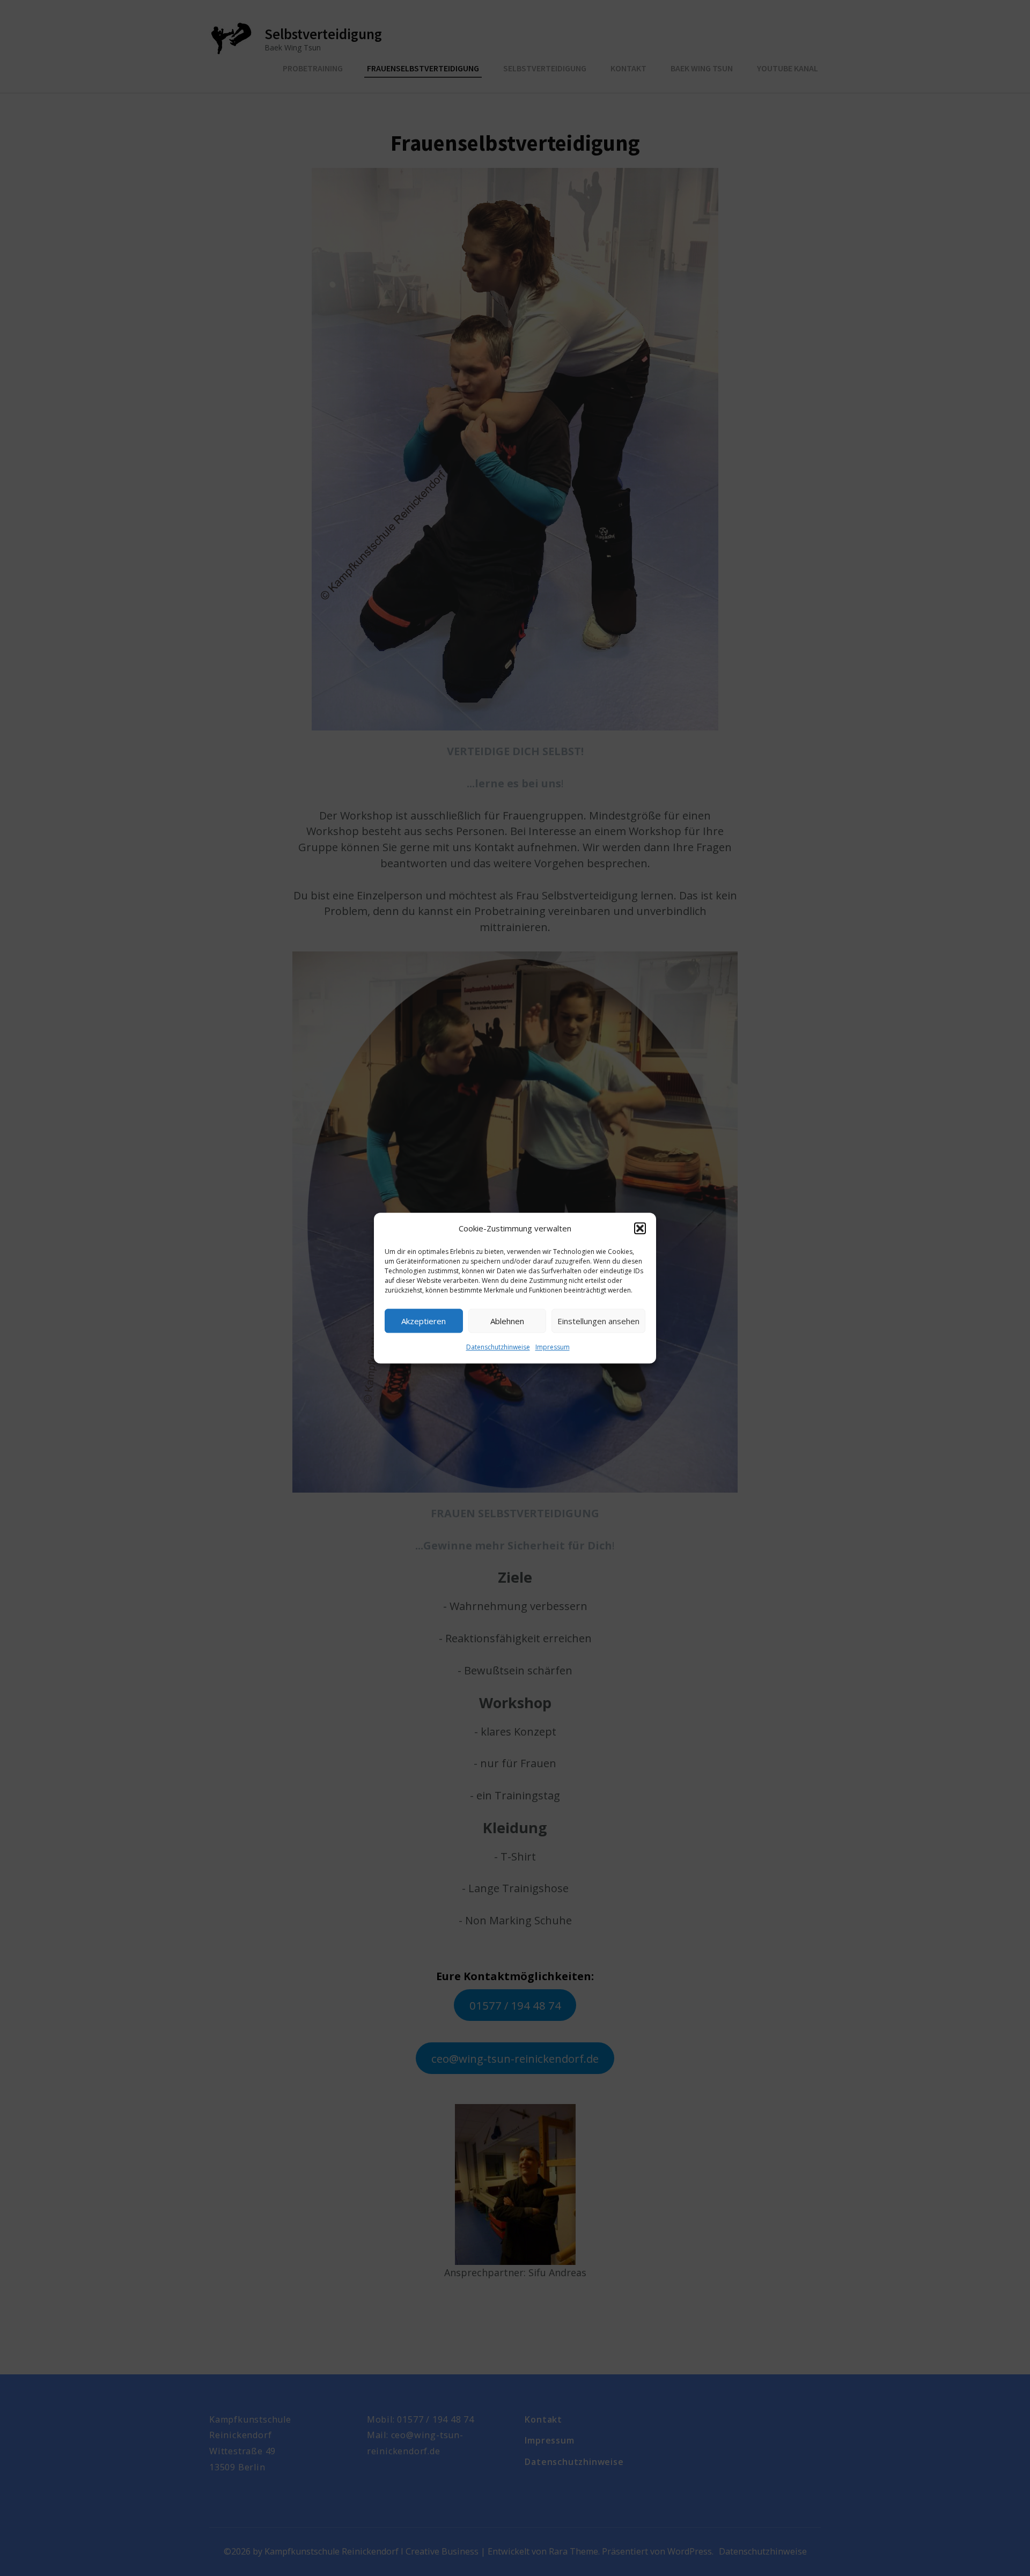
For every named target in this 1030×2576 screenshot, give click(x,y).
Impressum (553, 1348)
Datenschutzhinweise (498, 1348)
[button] (640, 1229)
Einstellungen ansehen (598, 1321)
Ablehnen (507, 1321)
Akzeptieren (424, 1321)
